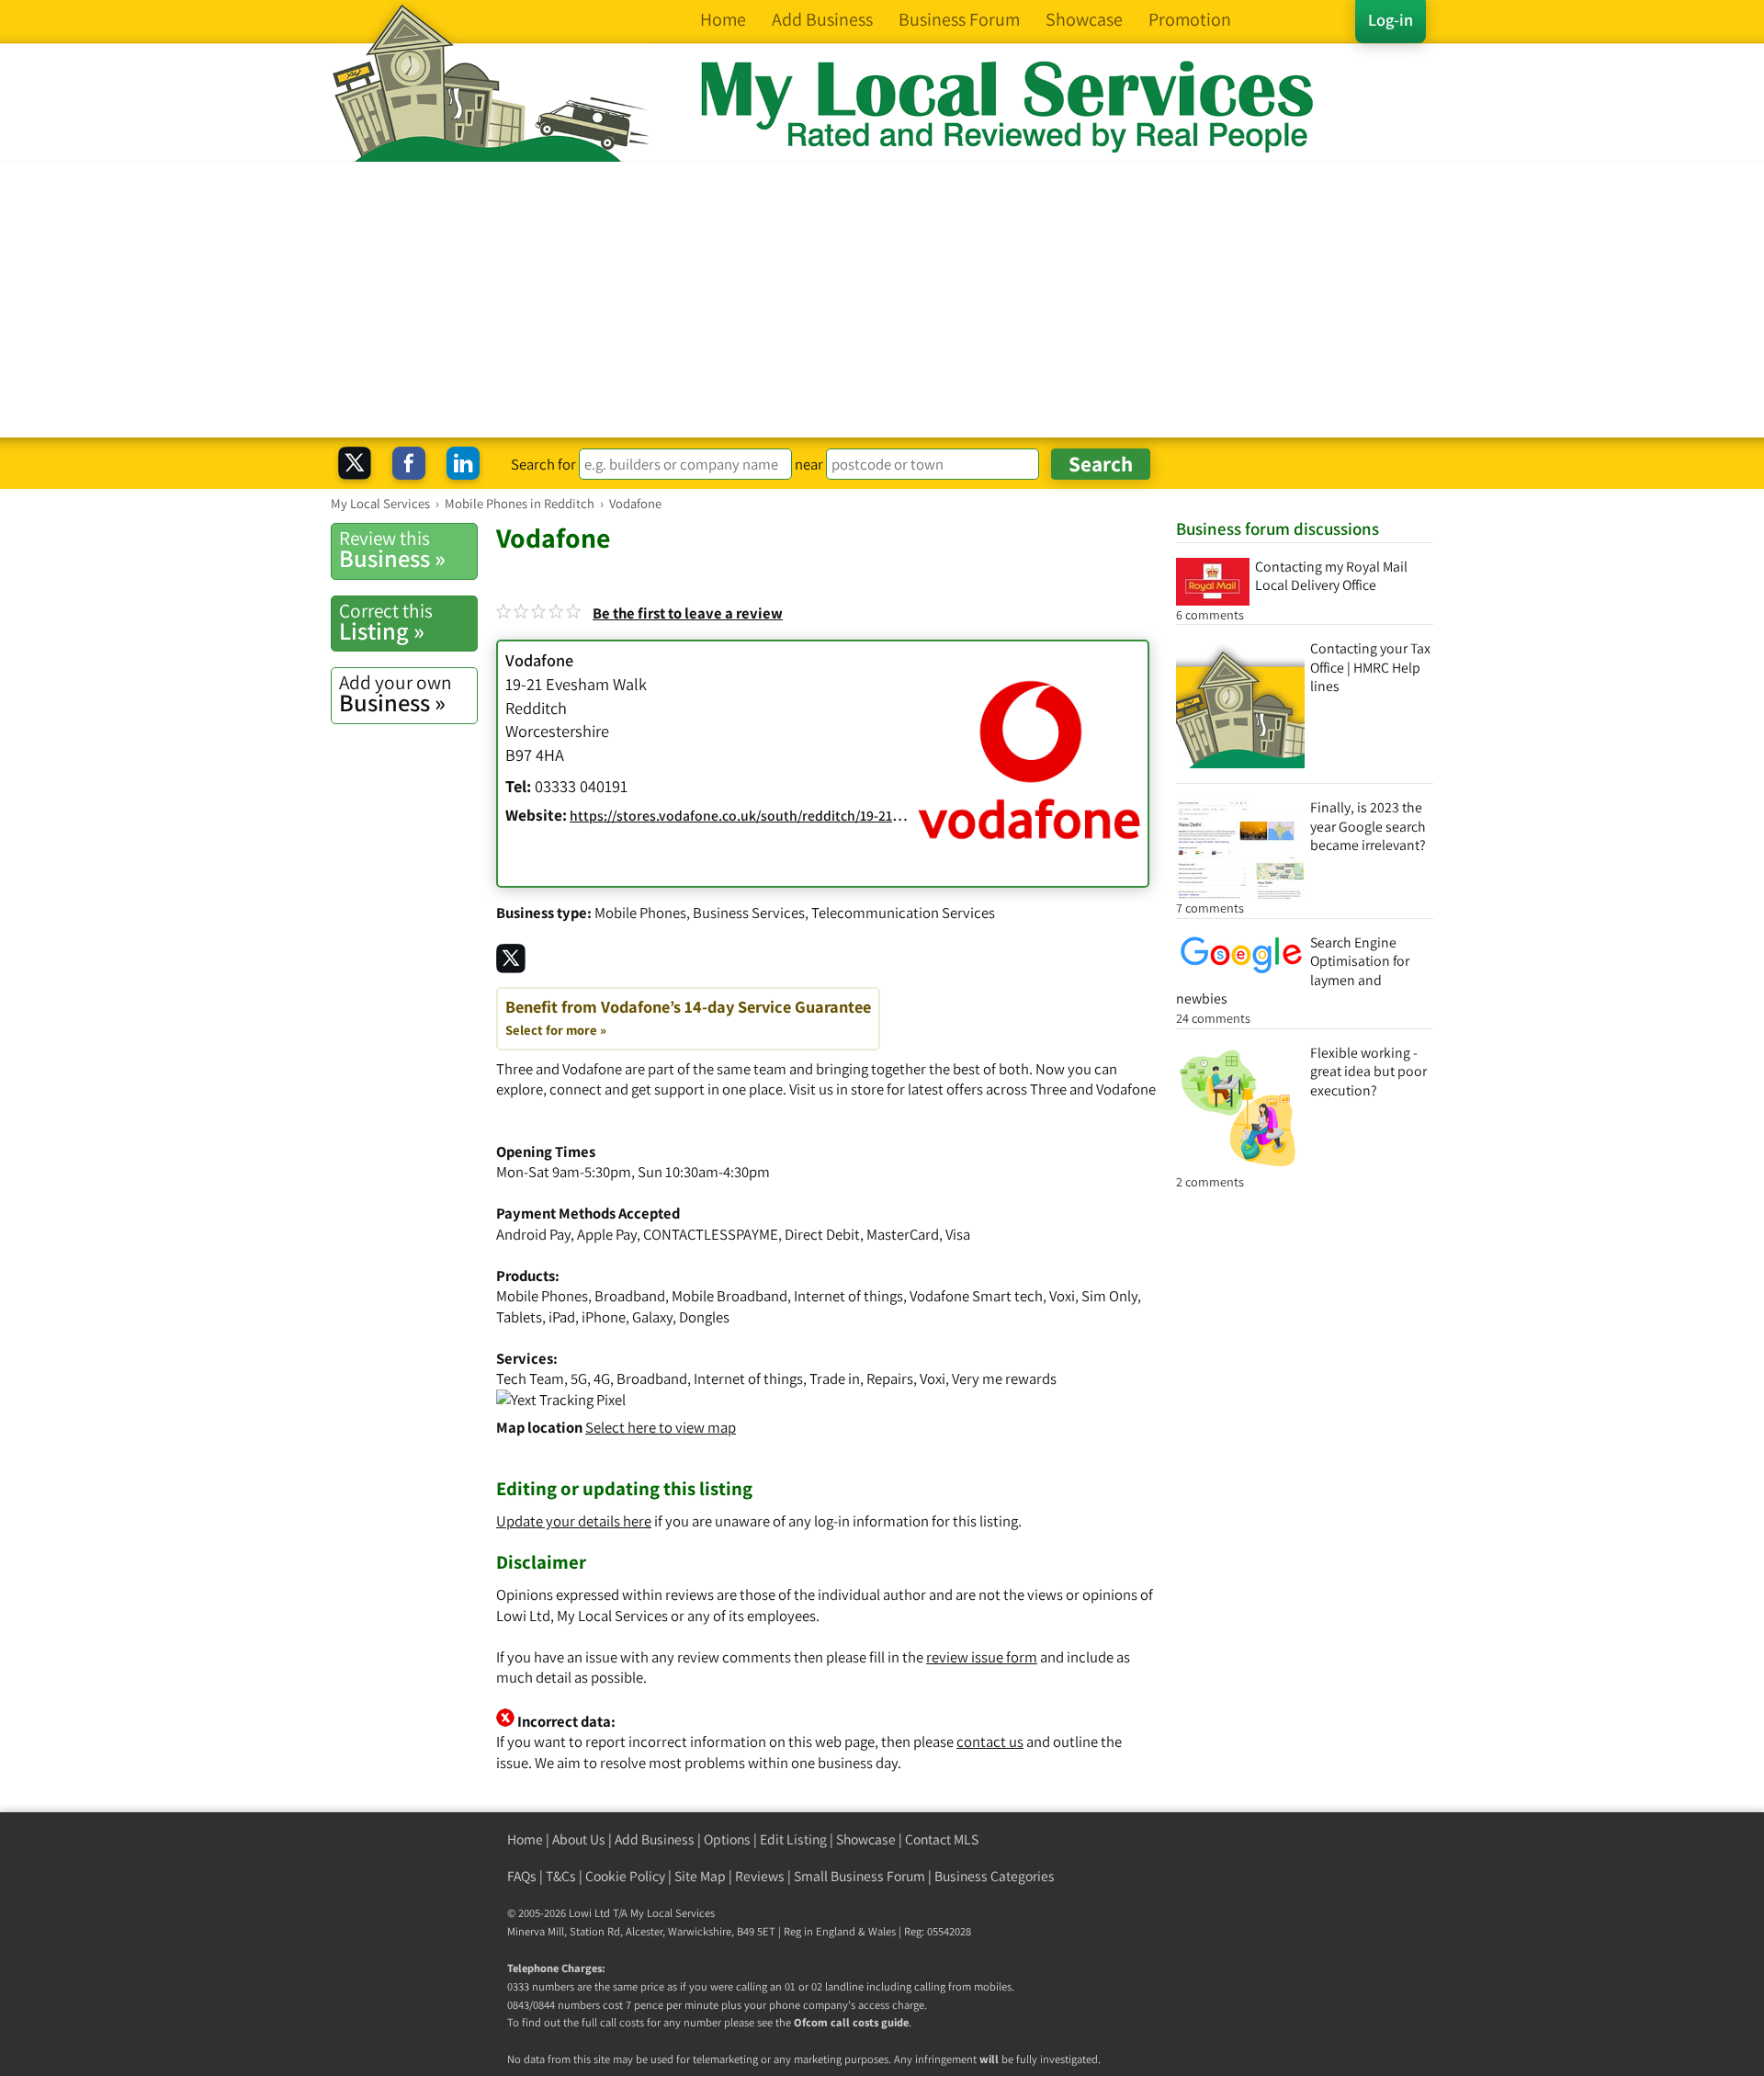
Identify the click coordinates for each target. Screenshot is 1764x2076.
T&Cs (561, 1876)
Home (525, 1839)
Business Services (749, 913)
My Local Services (673, 1913)
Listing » (386, 622)
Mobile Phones (640, 913)
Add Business (655, 1839)
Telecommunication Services (903, 913)
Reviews (760, 1876)
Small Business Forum (859, 1876)
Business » (392, 550)
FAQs (522, 1876)
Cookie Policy (625, 1876)
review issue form (982, 1657)
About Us (579, 1839)
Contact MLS (942, 1839)
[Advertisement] (882, 300)
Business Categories (995, 1876)
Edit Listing (793, 1839)
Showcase (866, 1839)
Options (727, 1839)
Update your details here (574, 1521)
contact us (990, 1741)
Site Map (700, 1876)
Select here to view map (661, 1427)
